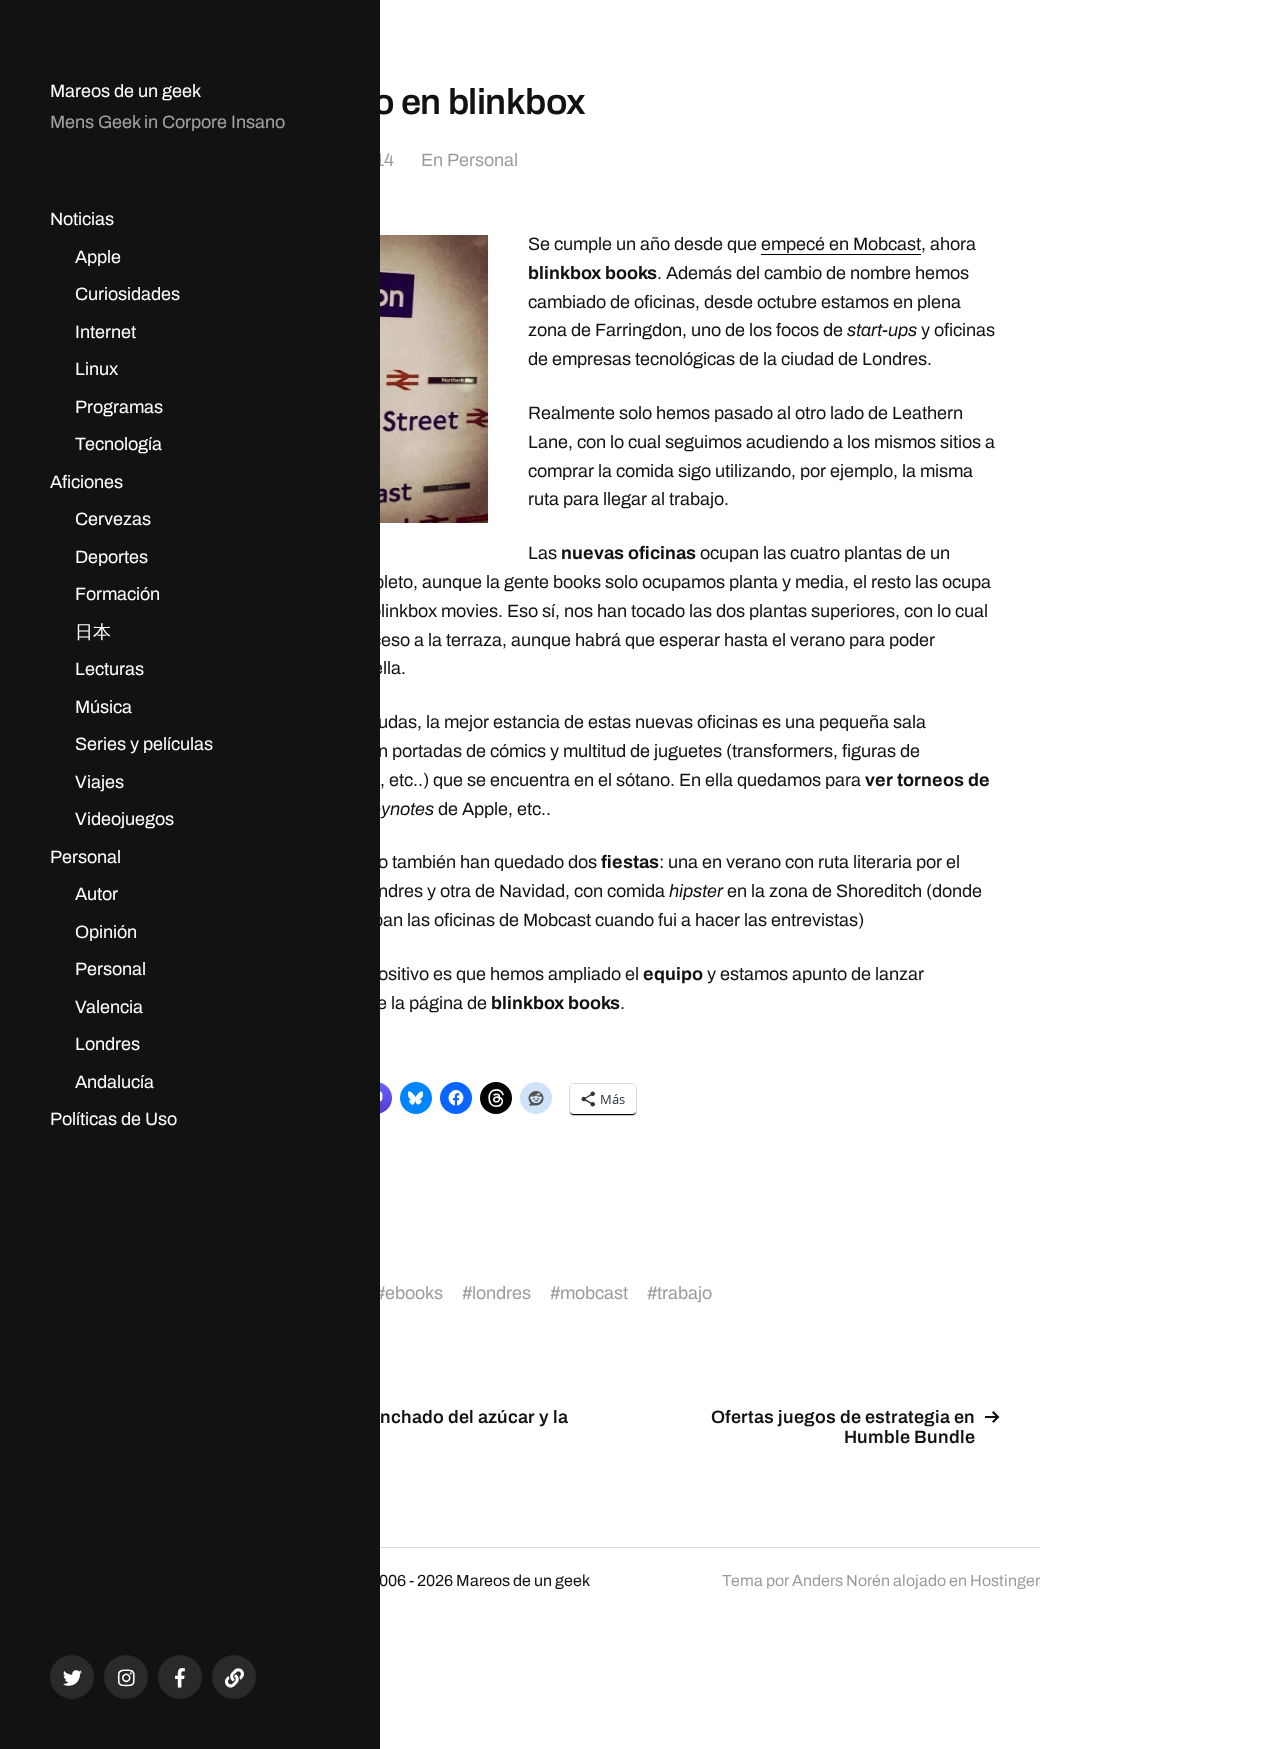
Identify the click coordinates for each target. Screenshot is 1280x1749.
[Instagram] (126, 1677)
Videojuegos (124, 819)
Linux (96, 369)
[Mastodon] (234, 1677)
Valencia (109, 1007)
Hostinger (1005, 1580)
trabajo (684, 1293)
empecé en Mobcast (841, 244)
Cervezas (113, 519)
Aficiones (86, 482)
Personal (85, 857)
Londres (107, 1044)
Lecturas (109, 669)
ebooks (414, 1293)
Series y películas (144, 744)
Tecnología (118, 444)
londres (501, 1293)
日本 (93, 632)
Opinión (106, 932)
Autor (96, 894)
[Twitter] (72, 1677)
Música (103, 707)
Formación (117, 594)
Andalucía (114, 1082)
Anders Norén (841, 1580)
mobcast (594, 1293)
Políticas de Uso (113, 1119)
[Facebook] (180, 1677)
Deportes (111, 557)
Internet (105, 332)
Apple (98, 257)
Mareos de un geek (125, 91)
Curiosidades (127, 294)
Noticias (82, 219)
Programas (119, 407)
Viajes (99, 782)
